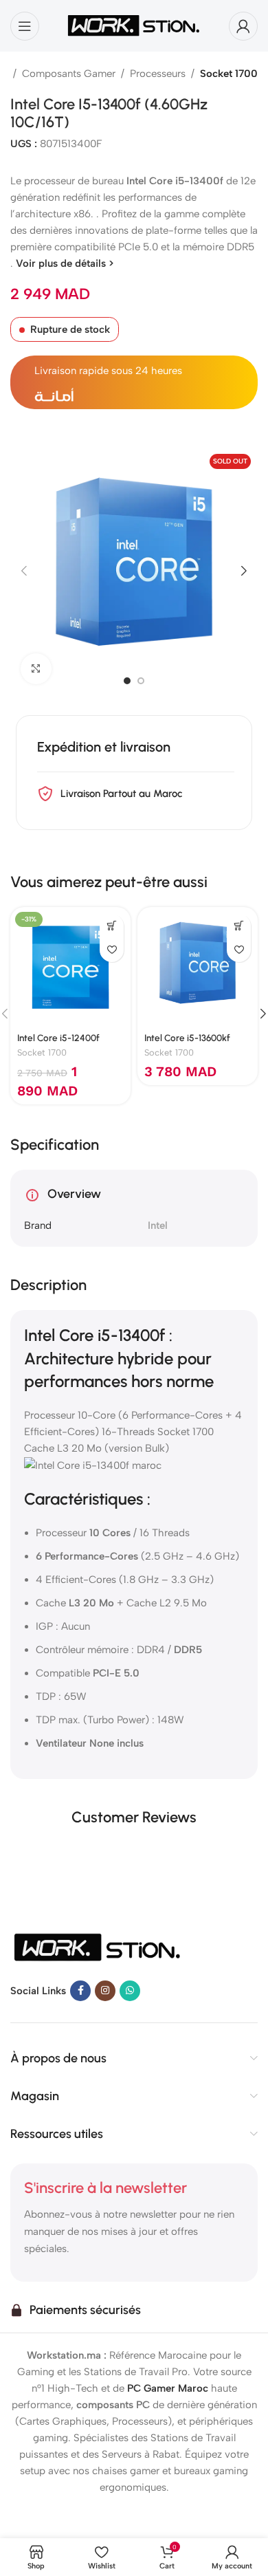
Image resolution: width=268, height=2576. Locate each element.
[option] (127, 681)
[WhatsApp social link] (130, 1991)
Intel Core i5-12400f (58, 1038)
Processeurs (158, 74)
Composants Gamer (69, 74)
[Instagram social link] (105, 1991)
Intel (158, 1225)
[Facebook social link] (80, 1991)
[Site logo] (134, 25)
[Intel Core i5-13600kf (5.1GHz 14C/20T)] (198, 967)
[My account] (243, 26)
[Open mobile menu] (25, 26)
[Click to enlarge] (36, 669)
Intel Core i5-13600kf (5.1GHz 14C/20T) (187, 1043)
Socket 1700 (229, 74)
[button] (24, 571)
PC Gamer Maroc (168, 2388)
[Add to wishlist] (112, 950)
